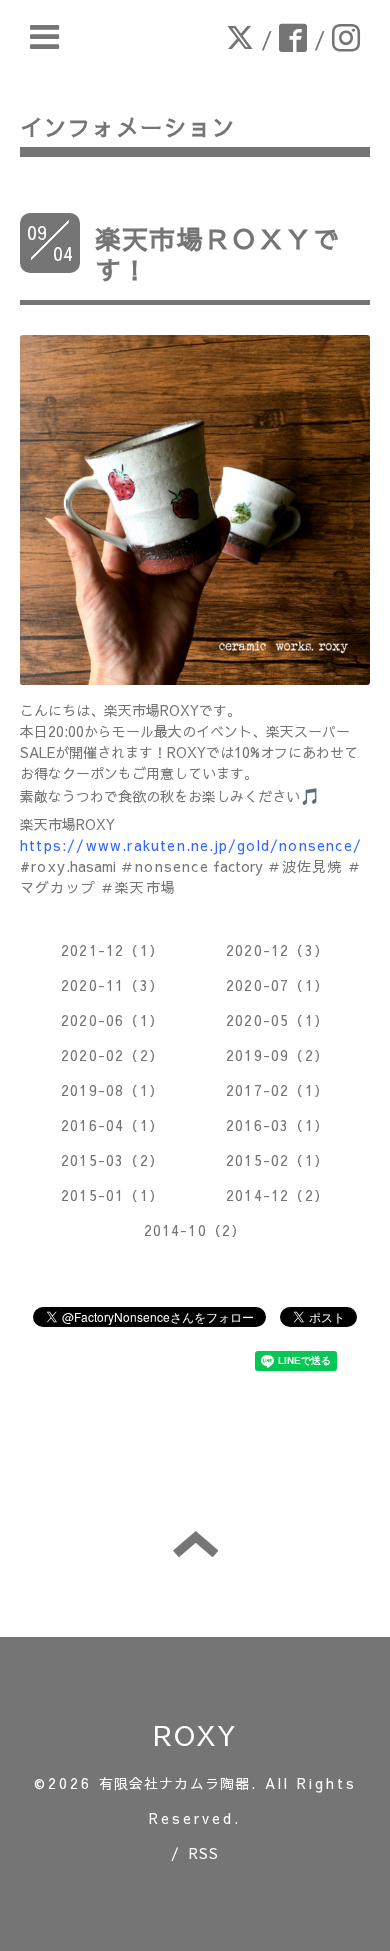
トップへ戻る (195, 1544)
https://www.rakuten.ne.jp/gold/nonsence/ (191, 845)
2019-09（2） (277, 1055)
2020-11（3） (112, 985)
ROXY (195, 1734)
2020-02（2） (112, 1055)
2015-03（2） (112, 1160)
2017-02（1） (277, 1090)
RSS (204, 1853)
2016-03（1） (277, 1125)
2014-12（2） (277, 1195)
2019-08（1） (112, 1090)
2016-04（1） (112, 1125)
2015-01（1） (112, 1195)
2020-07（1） (277, 985)
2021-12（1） (112, 950)
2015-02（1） (277, 1160)
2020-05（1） (277, 1020)
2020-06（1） (112, 1020)
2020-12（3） (277, 950)
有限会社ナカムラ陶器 (175, 1783)
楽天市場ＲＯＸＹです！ (217, 253)
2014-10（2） (195, 1230)
